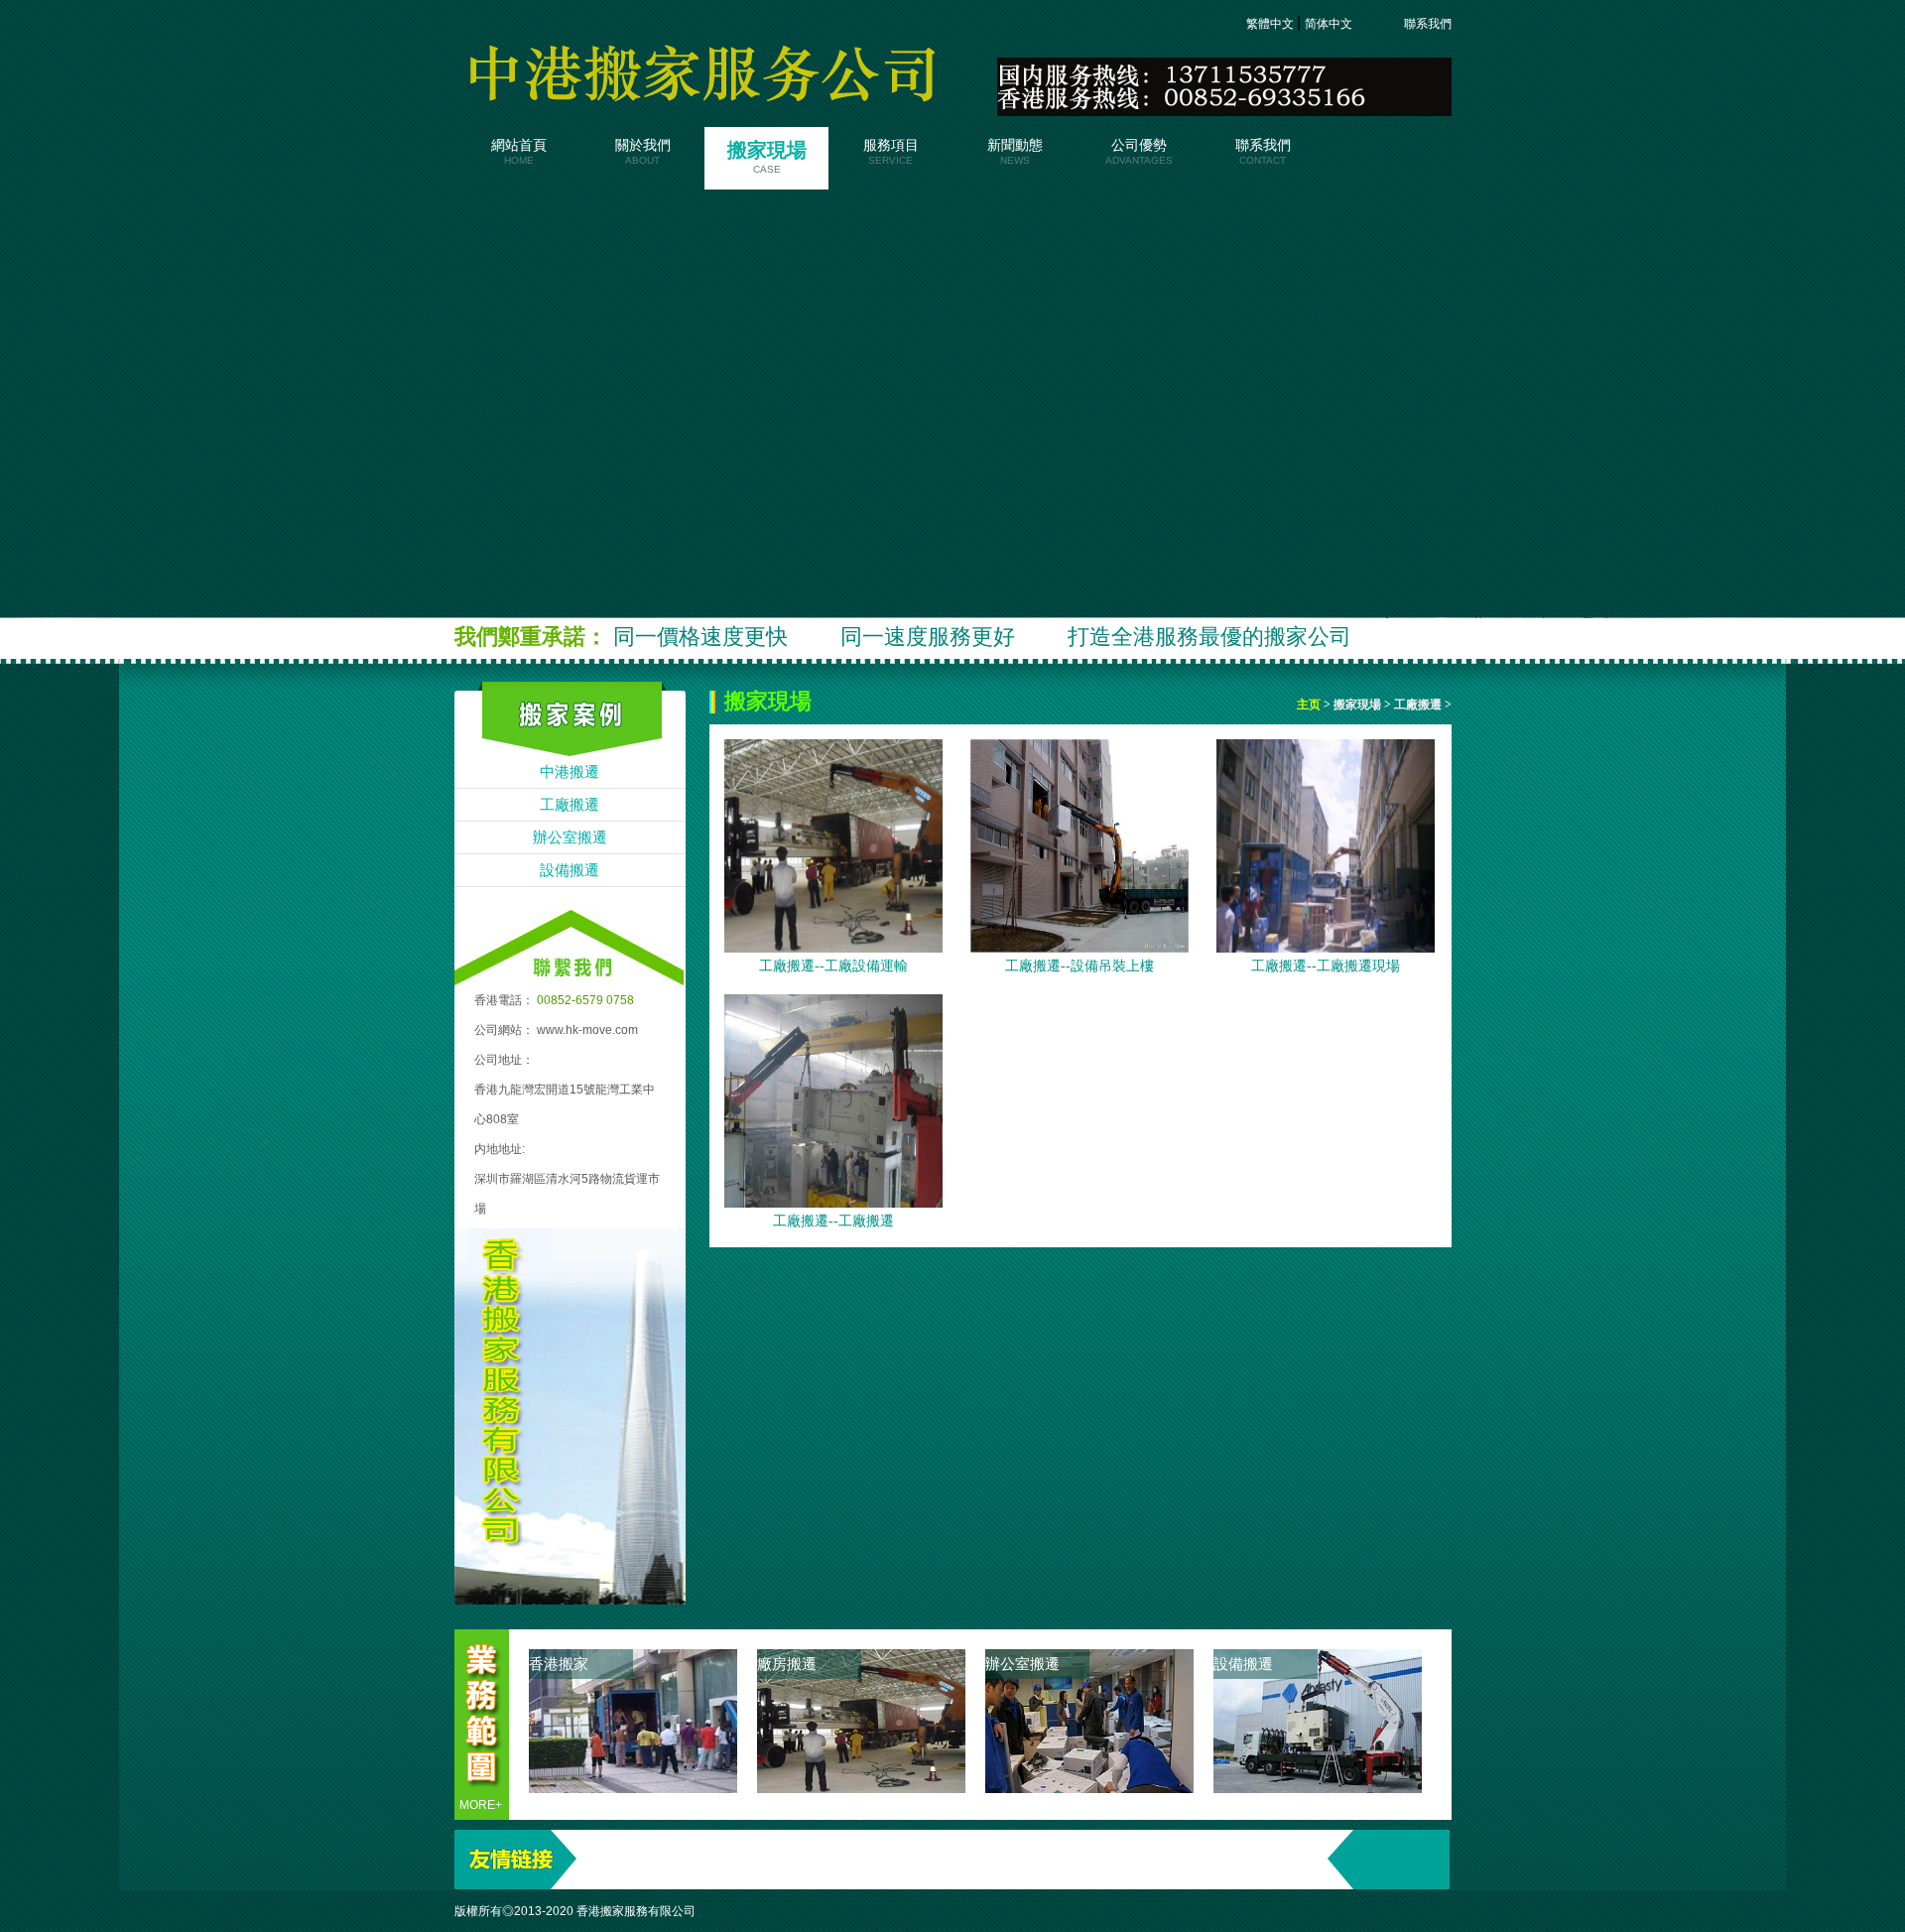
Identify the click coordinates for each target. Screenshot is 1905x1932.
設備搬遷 (570, 870)
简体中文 (1330, 24)
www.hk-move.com (587, 1030)
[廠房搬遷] (861, 1788)
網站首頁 (519, 152)
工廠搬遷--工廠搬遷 (833, 1221)
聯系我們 (1426, 24)
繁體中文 (1271, 24)
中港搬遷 (570, 772)
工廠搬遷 (570, 805)
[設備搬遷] (1318, 1788)
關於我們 (643, 152)
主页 (1310, 705)
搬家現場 (767, 157)
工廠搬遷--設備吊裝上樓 (1079, 966)
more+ (481, 1805)
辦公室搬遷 (570, 837)
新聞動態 (1015, 152)
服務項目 (891, 152)
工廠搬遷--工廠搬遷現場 (1326, 966)
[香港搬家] (633, 1788)
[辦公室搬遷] (1089, 1788)
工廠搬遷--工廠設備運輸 (833, 966)
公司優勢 (1139, 152)
